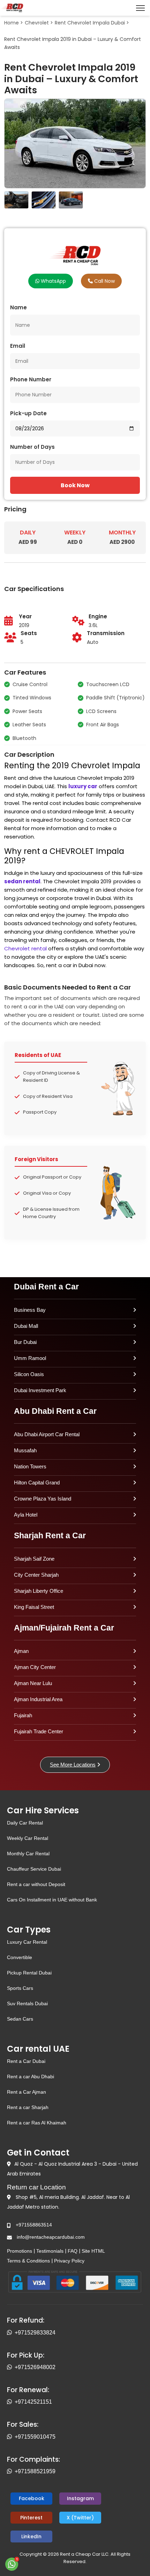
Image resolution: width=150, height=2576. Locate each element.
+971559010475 (35, 2437)
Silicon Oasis (29, 1374)
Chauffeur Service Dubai (34, 1869)
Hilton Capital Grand (37, 1483)
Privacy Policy (69, 2261)
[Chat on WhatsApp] (12, 2564)
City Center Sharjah (36, 1575)
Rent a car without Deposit (36, 1884)
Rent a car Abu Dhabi (31, 2077)
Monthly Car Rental (28, 1854)
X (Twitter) (80, 2518)
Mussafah (25, 1450)
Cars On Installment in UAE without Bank (52, 1900)
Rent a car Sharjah (28, 2107)
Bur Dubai (25, 1342)
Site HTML (93, 2251)
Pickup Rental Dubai (29, 1973)
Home (12, 23)
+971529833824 (35, 2333)
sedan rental (22, 881)
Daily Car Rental (25, 1823)
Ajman (21, 1651)
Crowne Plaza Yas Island (43, 1499)
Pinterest (31, 2518)
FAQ (73, 2251)
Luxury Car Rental (27, 1942)
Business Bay (30, 1310)
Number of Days (32, 447)
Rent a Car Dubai (26, 2061)
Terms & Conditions (28, 2261)
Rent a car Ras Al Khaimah (37, 2123)
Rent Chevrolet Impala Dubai (90, 23)
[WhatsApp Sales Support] (11, 2437)
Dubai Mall (26, 1326)
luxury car (83, 786)
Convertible (20, 1957)
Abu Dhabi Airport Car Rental (47, 1434)
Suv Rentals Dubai (27, 2003)
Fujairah (23, 1715)
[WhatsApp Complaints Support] (11, 2471)
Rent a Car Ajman (27, 2092)
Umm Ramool (30, 1358)
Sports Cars (20, 1988)
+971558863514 (34, 2225)
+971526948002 (35, 2367)
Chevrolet (37, 23)
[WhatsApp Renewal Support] (11, 2402)
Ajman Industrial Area (38, 1699)
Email (18, 346)
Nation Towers (30, 1466)
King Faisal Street (34, 1607)
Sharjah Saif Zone (34, 1559)
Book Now (75, 485)
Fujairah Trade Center (39, 1731)
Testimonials (50, 2251)
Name (18, 307)
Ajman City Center (35, 1667)
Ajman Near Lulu (33, 1683)
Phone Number (31, 379)
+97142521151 (33, 2402)
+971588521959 (35, 2471)
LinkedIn (31, 2537)
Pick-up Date (28, 413)
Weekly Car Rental (28, 1838)
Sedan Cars (20, 2019)
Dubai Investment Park (40, 1390)
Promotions (20, 2251)
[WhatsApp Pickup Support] (11, 2367)
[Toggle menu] (140, 8)
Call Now (104, 281)
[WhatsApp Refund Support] (11, 2333)
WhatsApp (53, 281)
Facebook (32, 2498)
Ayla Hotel (26, 1515)
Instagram (80, 2498)
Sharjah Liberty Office (39, 1591)
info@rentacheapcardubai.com (51, 2237)
